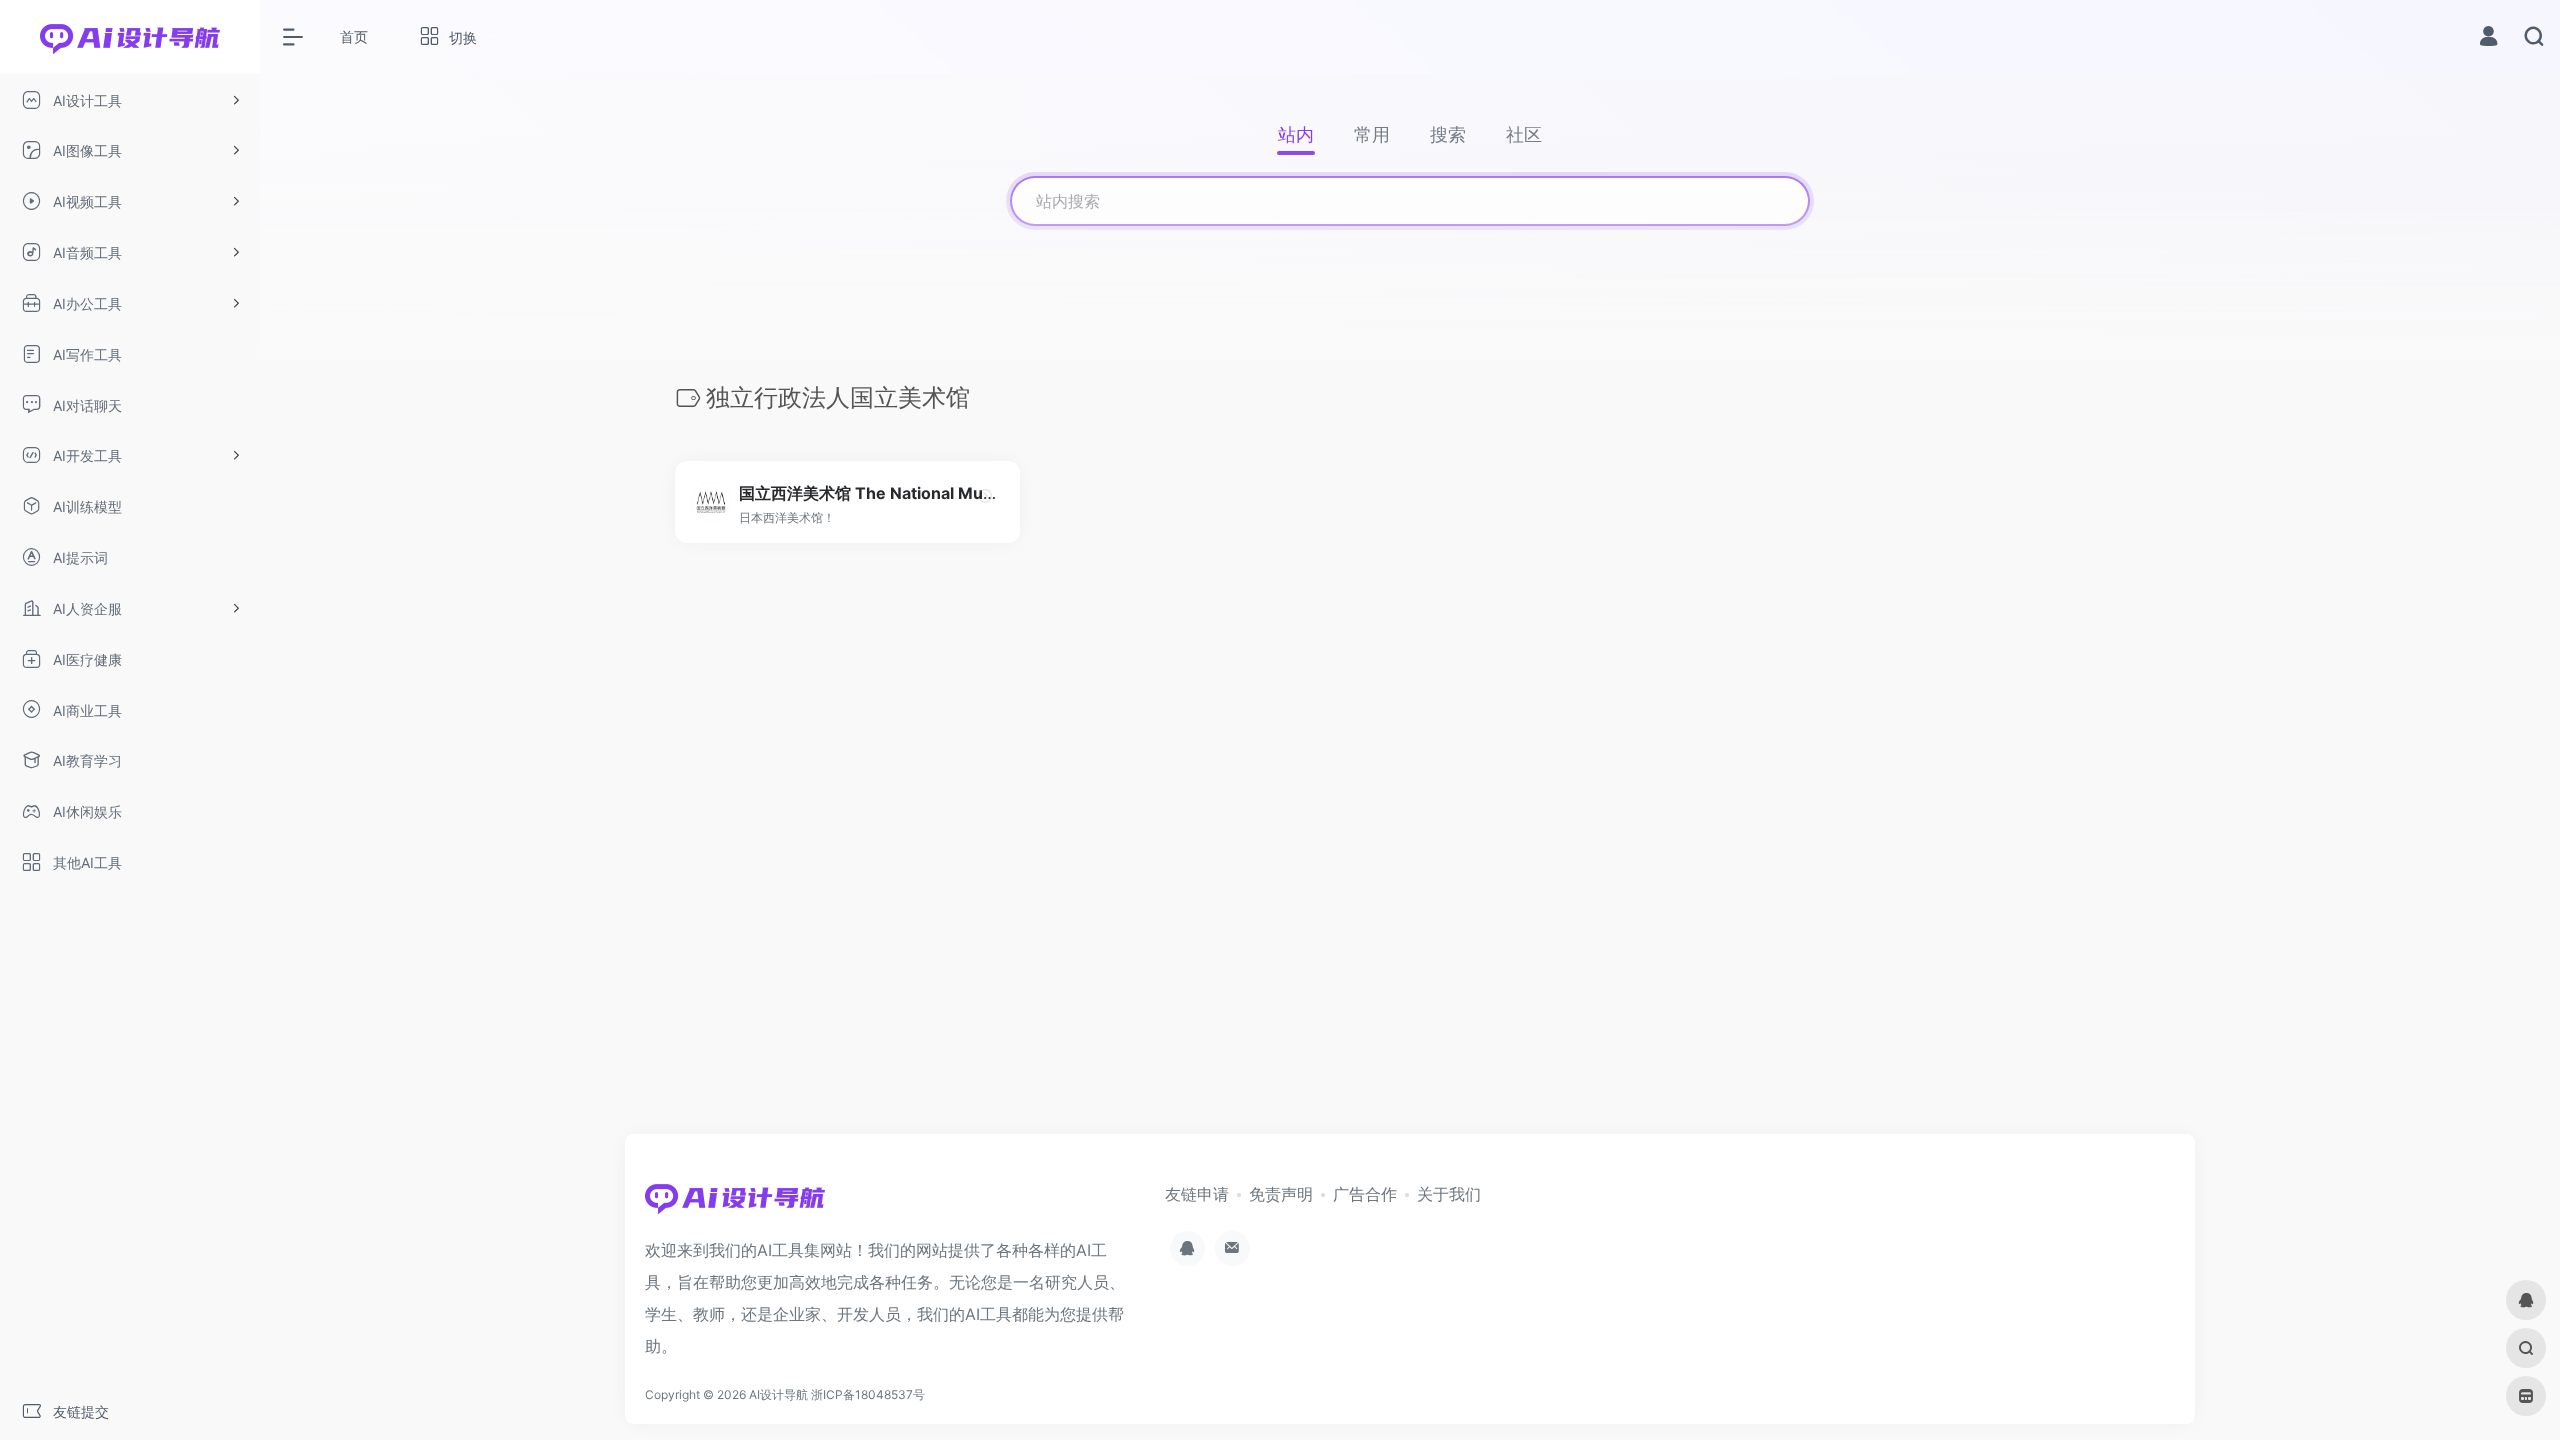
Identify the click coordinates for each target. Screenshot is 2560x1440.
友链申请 (1197, 1194)
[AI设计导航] (735, 1204)
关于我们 (1449, 1194)
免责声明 (1281, 1194)
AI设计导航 (778, 1394)
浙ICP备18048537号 (868, 1394)
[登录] (2488, 38)
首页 (354, 36)
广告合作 (1365, 1194)
